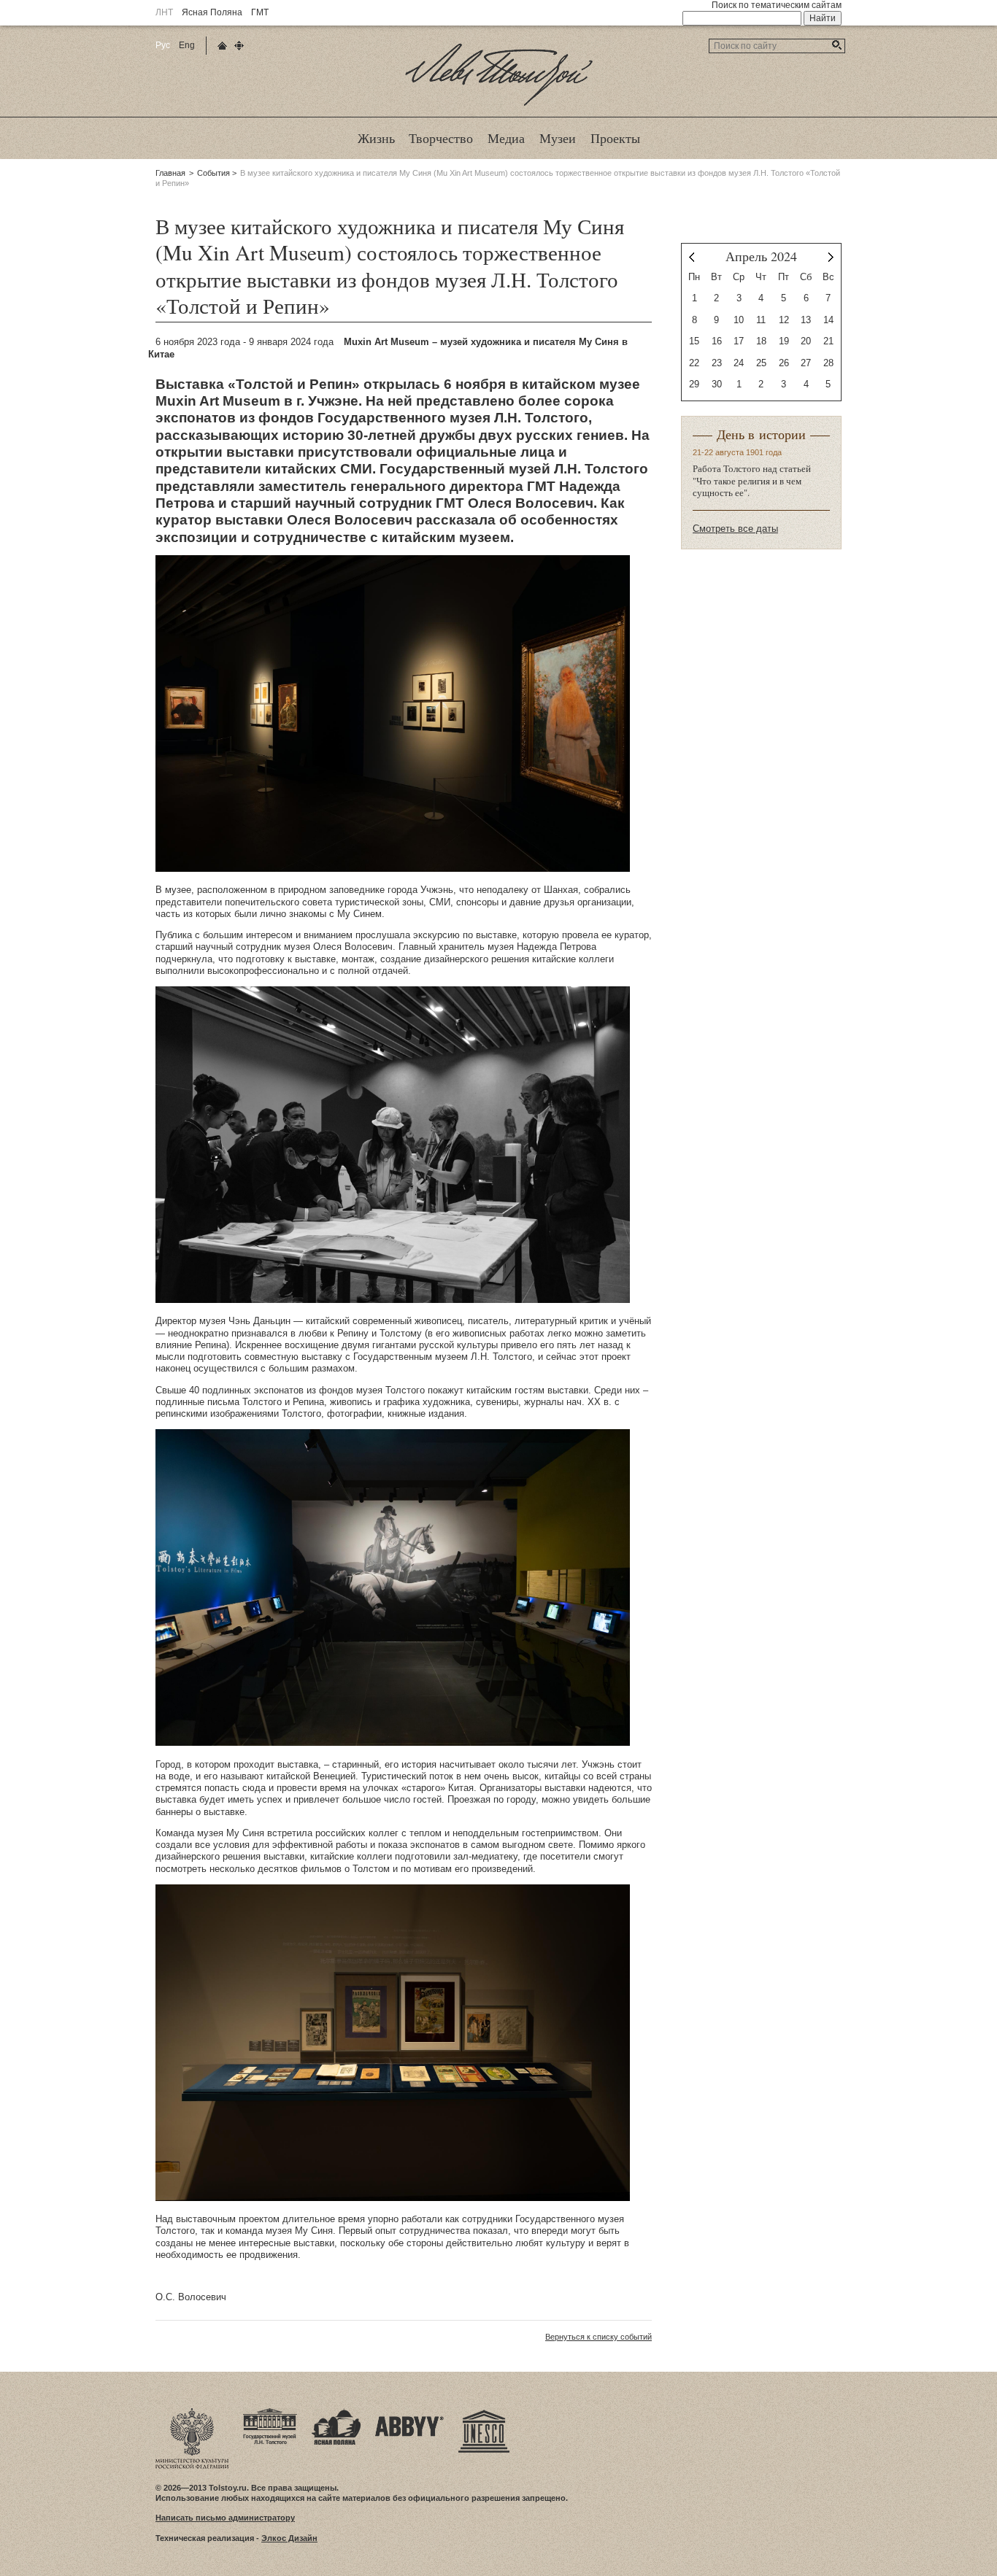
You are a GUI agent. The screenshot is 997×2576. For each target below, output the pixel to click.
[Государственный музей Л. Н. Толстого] (270, 2413)
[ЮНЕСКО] (484, 2413)
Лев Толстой (499, 105)
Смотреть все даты (735, 529)
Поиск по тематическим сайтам (777, 5)
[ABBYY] (409, 2413)
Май (831, 257)
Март (692, 257)
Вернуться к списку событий (598, 2337)
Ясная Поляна (212, 12)
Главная (170, 173)
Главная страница (222, 46)
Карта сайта (239, 46)
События (213, 173)
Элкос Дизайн (289, 2538)
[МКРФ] (192, 2413)
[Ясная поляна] (336, 2413)
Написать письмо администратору (225, 2518)
